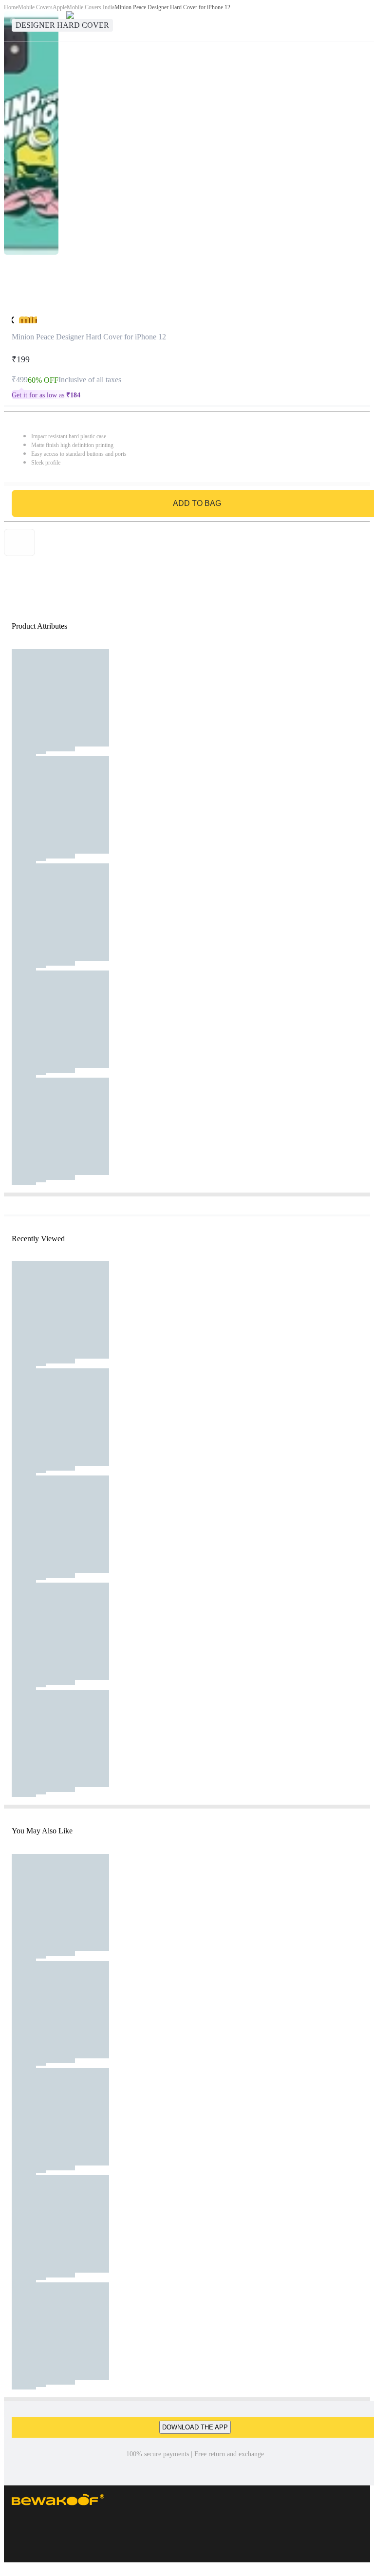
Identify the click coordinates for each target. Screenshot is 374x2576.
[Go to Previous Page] (13, 20)
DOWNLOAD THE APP (195, 2427)
